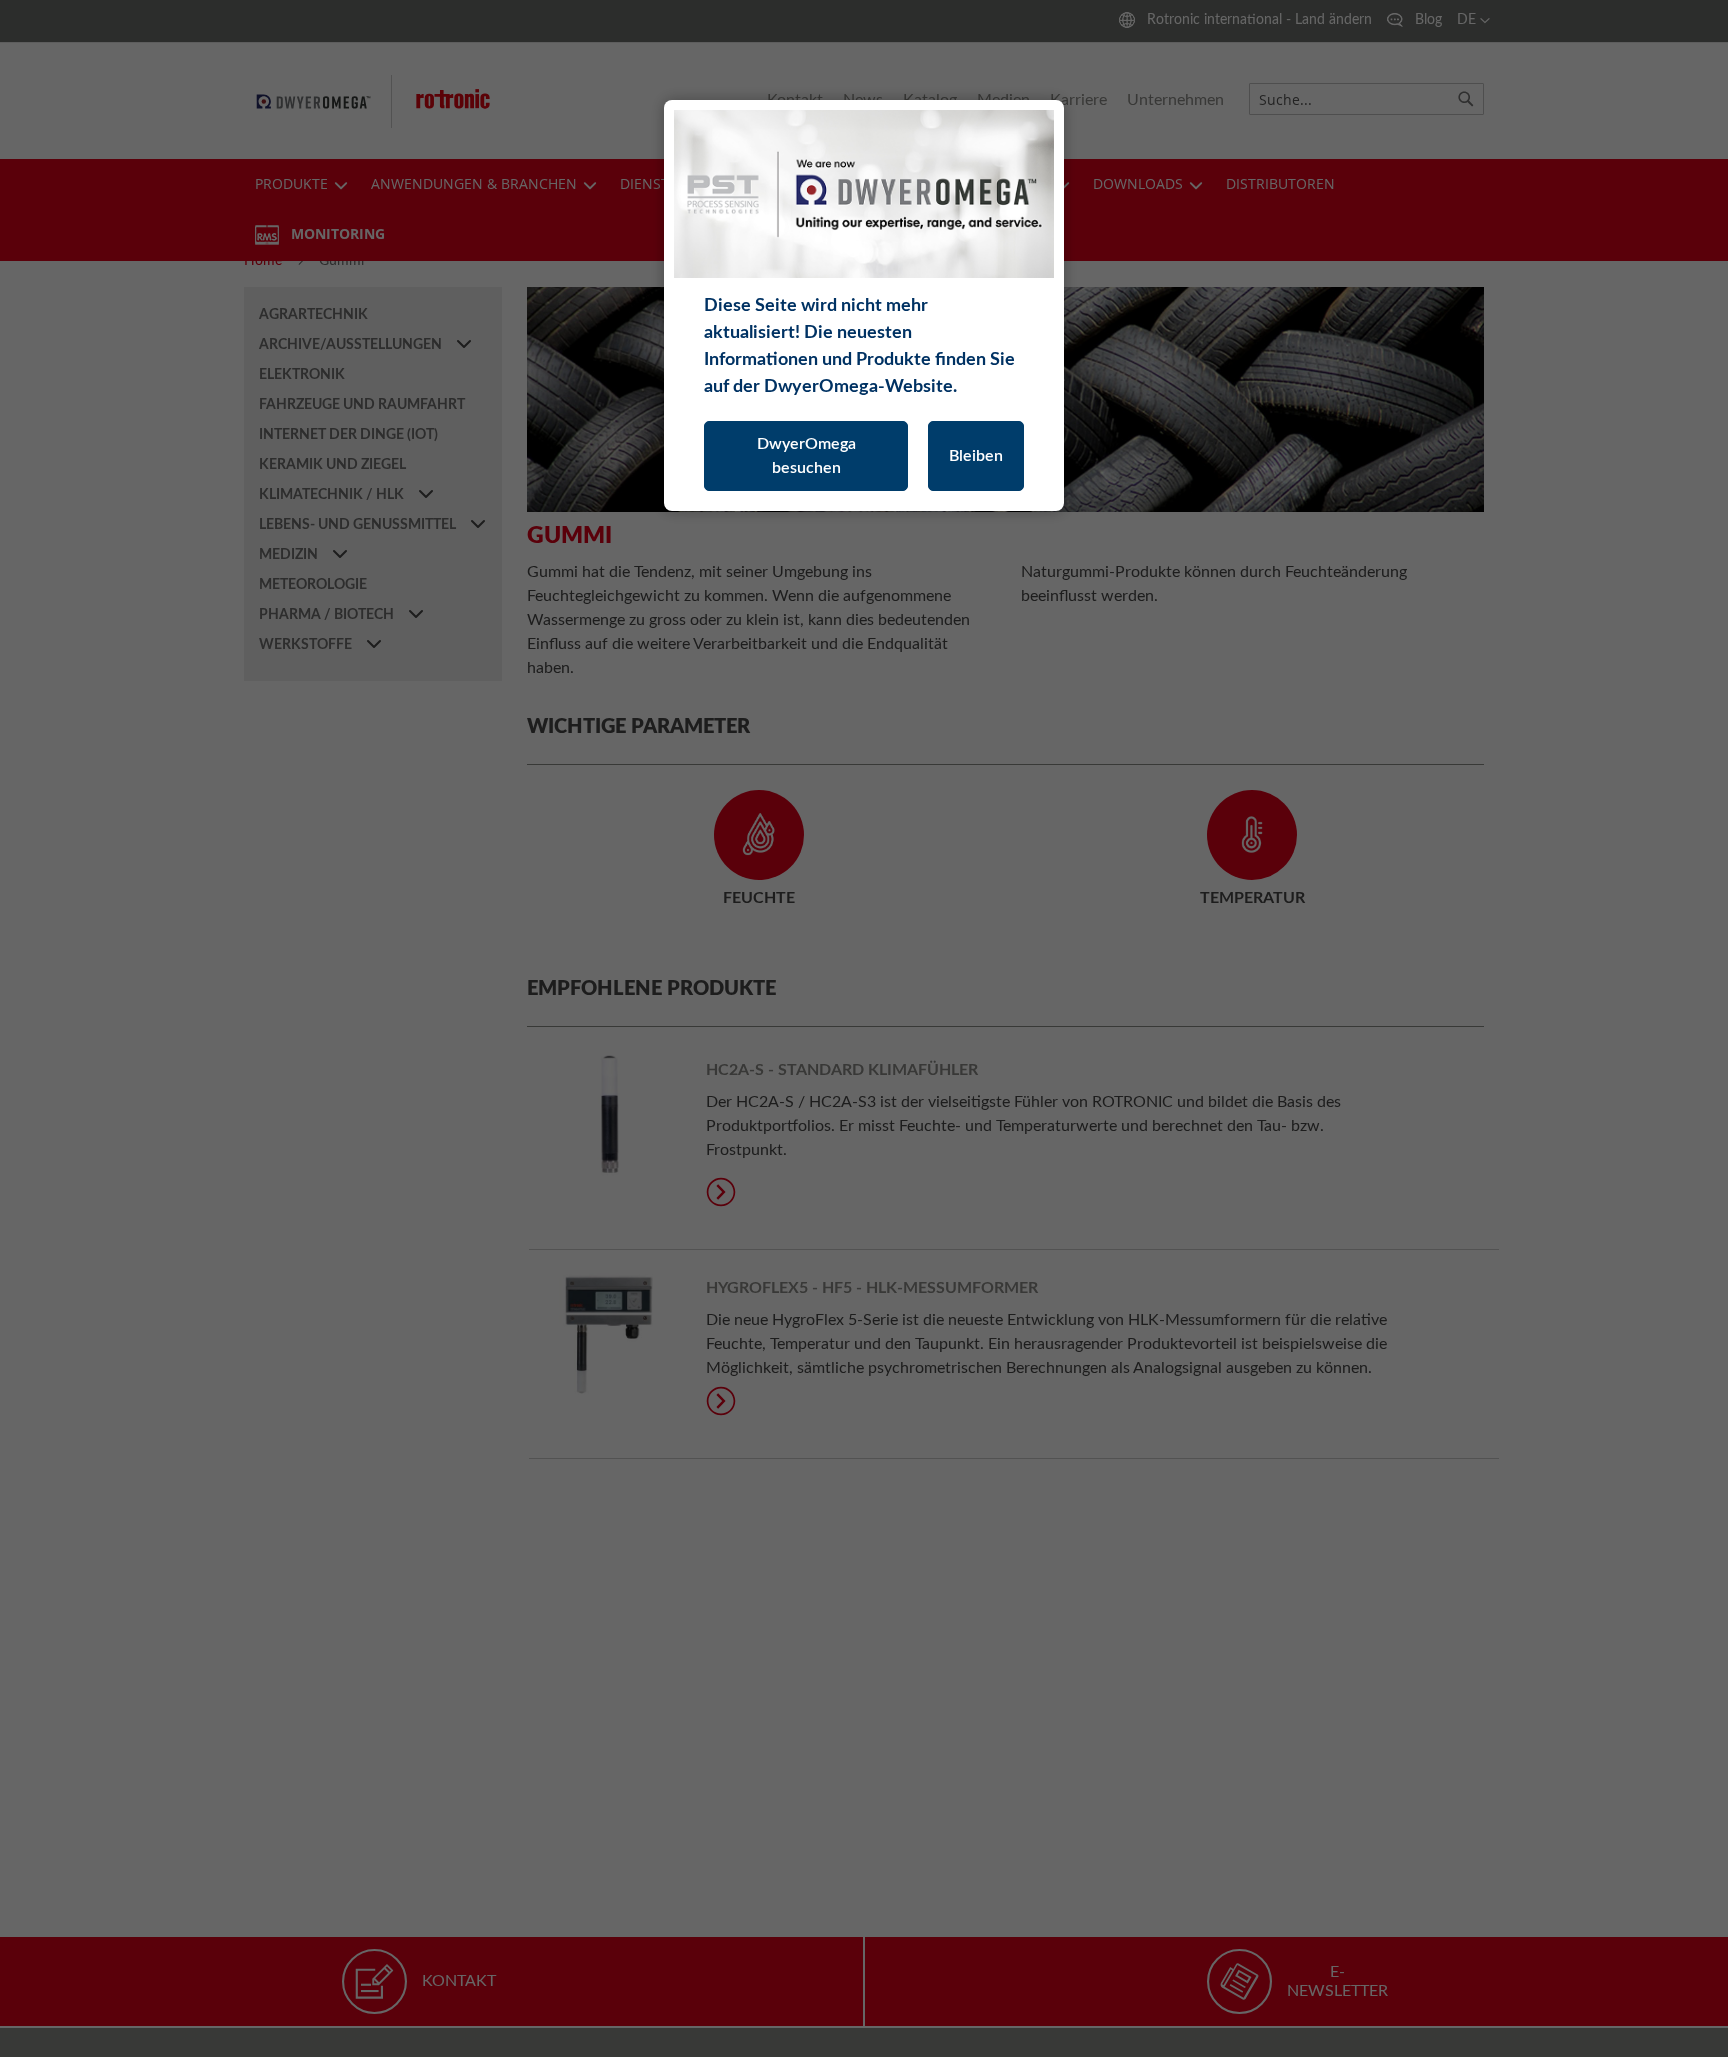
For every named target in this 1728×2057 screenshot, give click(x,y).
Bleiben (976, 456)
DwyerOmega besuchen (806, 456)
